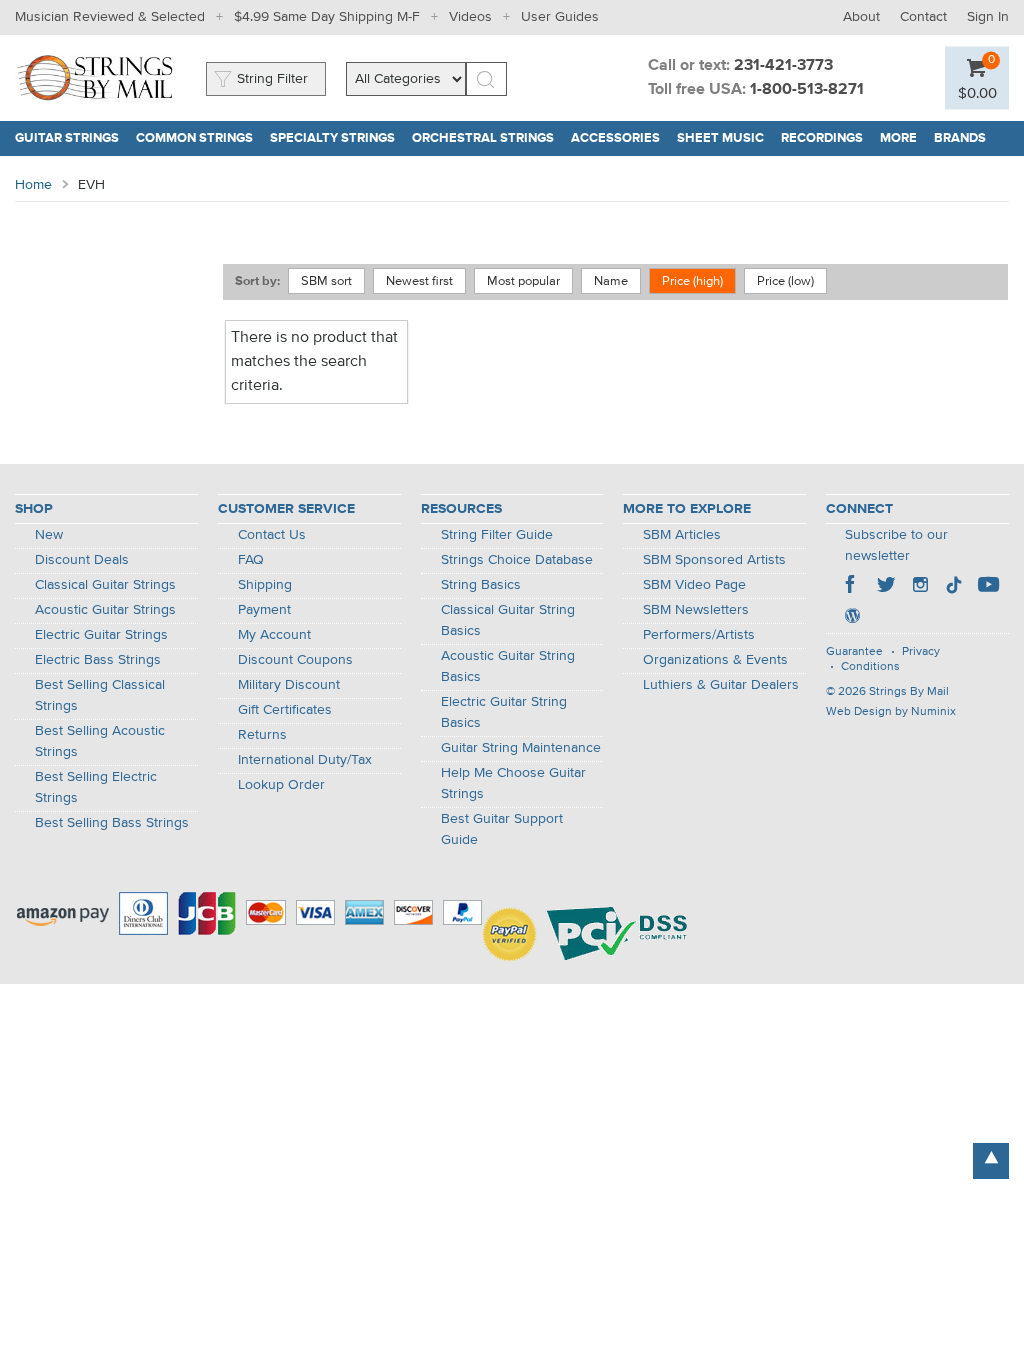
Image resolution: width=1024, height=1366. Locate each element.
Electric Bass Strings (98, 660)
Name (611, 281)
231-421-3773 (783, 66)
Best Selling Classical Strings (100, 695)
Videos (470, 17)
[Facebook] (852, 587)
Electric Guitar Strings (101, 635)
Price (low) (785, 281)
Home (33, 185)
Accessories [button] (620, 138)
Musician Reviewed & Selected (110, 17)
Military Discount (289, 685)
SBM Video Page (694, 585)
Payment (264, 610)
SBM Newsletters (696, 610)
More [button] (903, 138)
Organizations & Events (715, 660)
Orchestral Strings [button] (487, 138)
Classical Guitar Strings (105, 585)
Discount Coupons (295, 660)
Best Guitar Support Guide (502, 829)
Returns (262, 735)
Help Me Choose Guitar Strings (513, 783)
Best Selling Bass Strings (112, 823)
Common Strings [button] (199, 138)
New (49, 535)
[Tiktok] (954, 587)
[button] (977, 92)
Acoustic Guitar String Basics (508, 666)
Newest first (419, 281)
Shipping (265, 585)
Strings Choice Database (517, 560)
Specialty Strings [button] (337, 138)
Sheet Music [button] (725, 138)
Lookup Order (281, 785)
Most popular (523, 281)
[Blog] (852, 618)
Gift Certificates (285, 710)
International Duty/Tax (305, 760)
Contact (923, 17)
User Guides (560, 17)
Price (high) (692, 281)
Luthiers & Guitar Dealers (721, 685)
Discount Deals (82, 560)
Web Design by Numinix (891, 712)
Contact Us (272, 535)
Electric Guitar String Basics (504, 712)
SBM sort (326, 281)
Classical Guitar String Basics (508, 620)
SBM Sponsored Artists (714, 560)
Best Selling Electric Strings (96, 787)
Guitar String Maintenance (521, 748)
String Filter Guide (497, 535)
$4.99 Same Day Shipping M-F (327, 17)
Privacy (921, 652)
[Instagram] (920, 587)
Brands (960, 138)
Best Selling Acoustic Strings (100, 741)
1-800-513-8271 (807, 90)
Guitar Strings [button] (71, 138)
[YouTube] (988, 587)
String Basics (481, 585)
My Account (274, 635)
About (861, 17)
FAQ (251, 560)
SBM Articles (682, 535)
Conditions (870, 667)
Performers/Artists (699, 635)
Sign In (988, 17)
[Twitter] (886, 587)
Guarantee (854, 652)
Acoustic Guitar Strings (105, 610)
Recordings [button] (826, 138)
